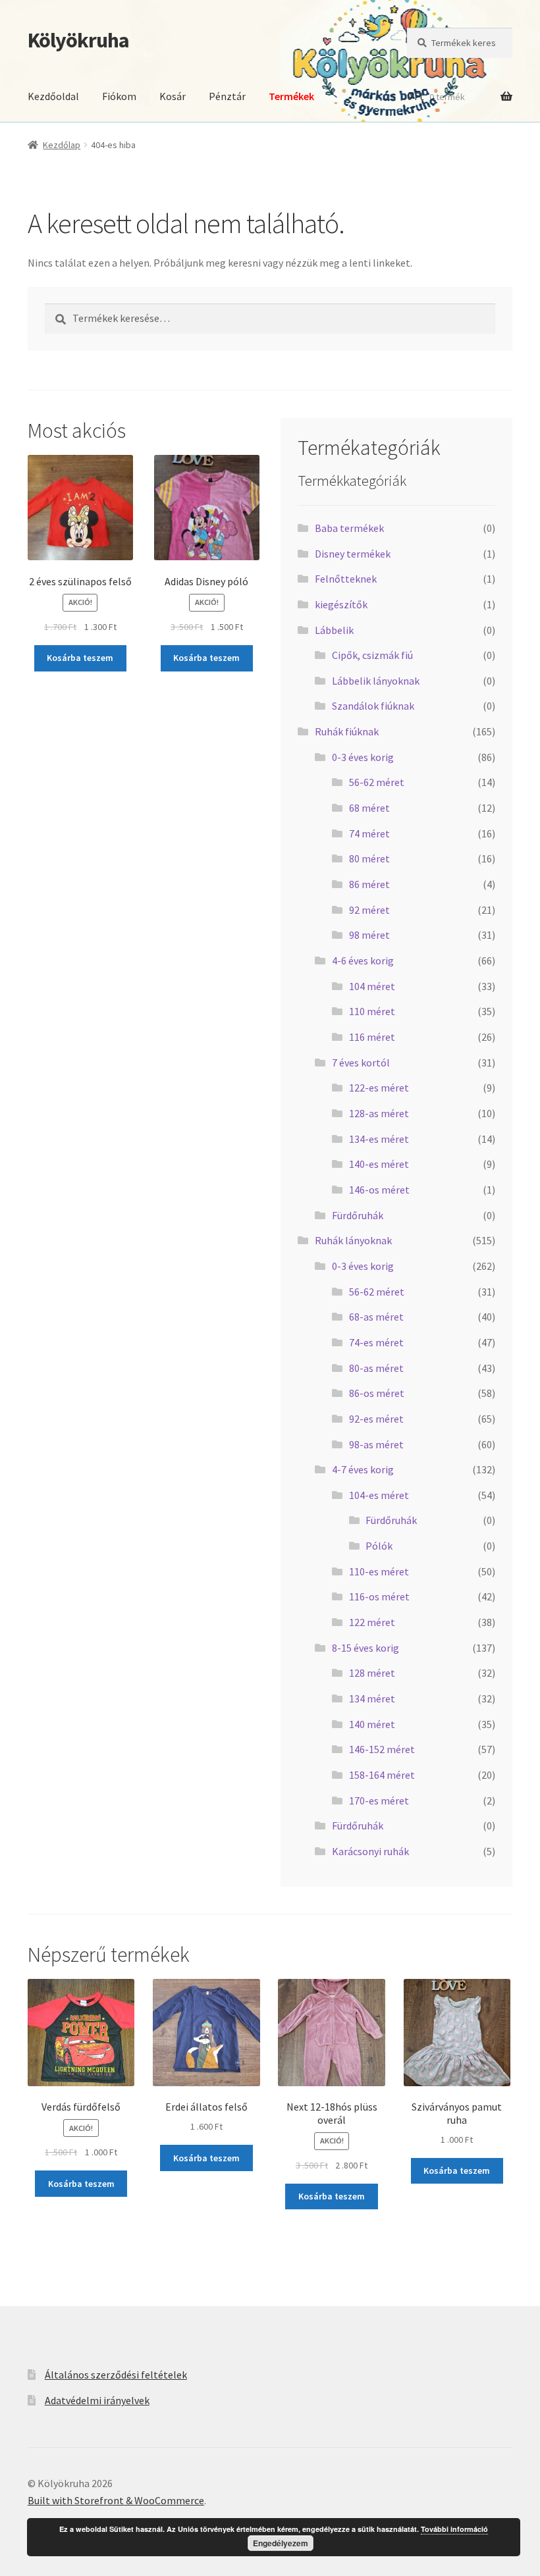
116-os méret (379, 1596)
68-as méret (376, 1317)
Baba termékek (349, 528)
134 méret (372, 1698)
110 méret (372, 1011)
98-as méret (376, 1444)
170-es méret (379, 1801)
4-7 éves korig (363, 1469)
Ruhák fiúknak (347, 731)
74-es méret (376, 1342)
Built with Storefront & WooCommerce (116, 2500)
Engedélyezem (281, 2543)
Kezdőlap (62, 145)
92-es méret (376, 1419)
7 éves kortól (361, 1063)
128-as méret (379, 1113)
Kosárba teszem (80, 658)
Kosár (173, 96)
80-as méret (376, 1368)
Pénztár (227, 96)
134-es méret (379, 1139)
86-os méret (377, 1393)
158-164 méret (382, 1775)
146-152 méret (382, 1749)
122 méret (372, 1622)
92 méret (369, 910)
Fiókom (119, 96)
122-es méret (379, 1088)
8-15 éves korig (365, 1648)
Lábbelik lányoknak (376, 681)
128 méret (372, 1673)
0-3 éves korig (363, 757)
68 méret (369, 808)
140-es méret (379, 1164)
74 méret (369, 833)
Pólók (379, 1546)
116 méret (372, 1037)
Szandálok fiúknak (373, 706)
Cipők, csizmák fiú (372, 655)
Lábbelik (334, 630)
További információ (454, 2529)
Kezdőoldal (53, 96)
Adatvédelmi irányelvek (97, 2400)
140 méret (372, 1724)
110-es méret (379, 1571)
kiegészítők (341, 604)
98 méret (369, 935)
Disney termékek (353, 554)
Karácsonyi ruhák (370, 1851)
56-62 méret (377, 782)
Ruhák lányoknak (353, 1240)
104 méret (372, 986)
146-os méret (379, 1190)
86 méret (369, 884)
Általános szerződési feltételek (116, 2375)
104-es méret (379, 1495)
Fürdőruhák (358, 1215)
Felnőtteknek (346, 579)
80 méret (369, 858)
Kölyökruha (78, 40)
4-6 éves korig (363, 960)
